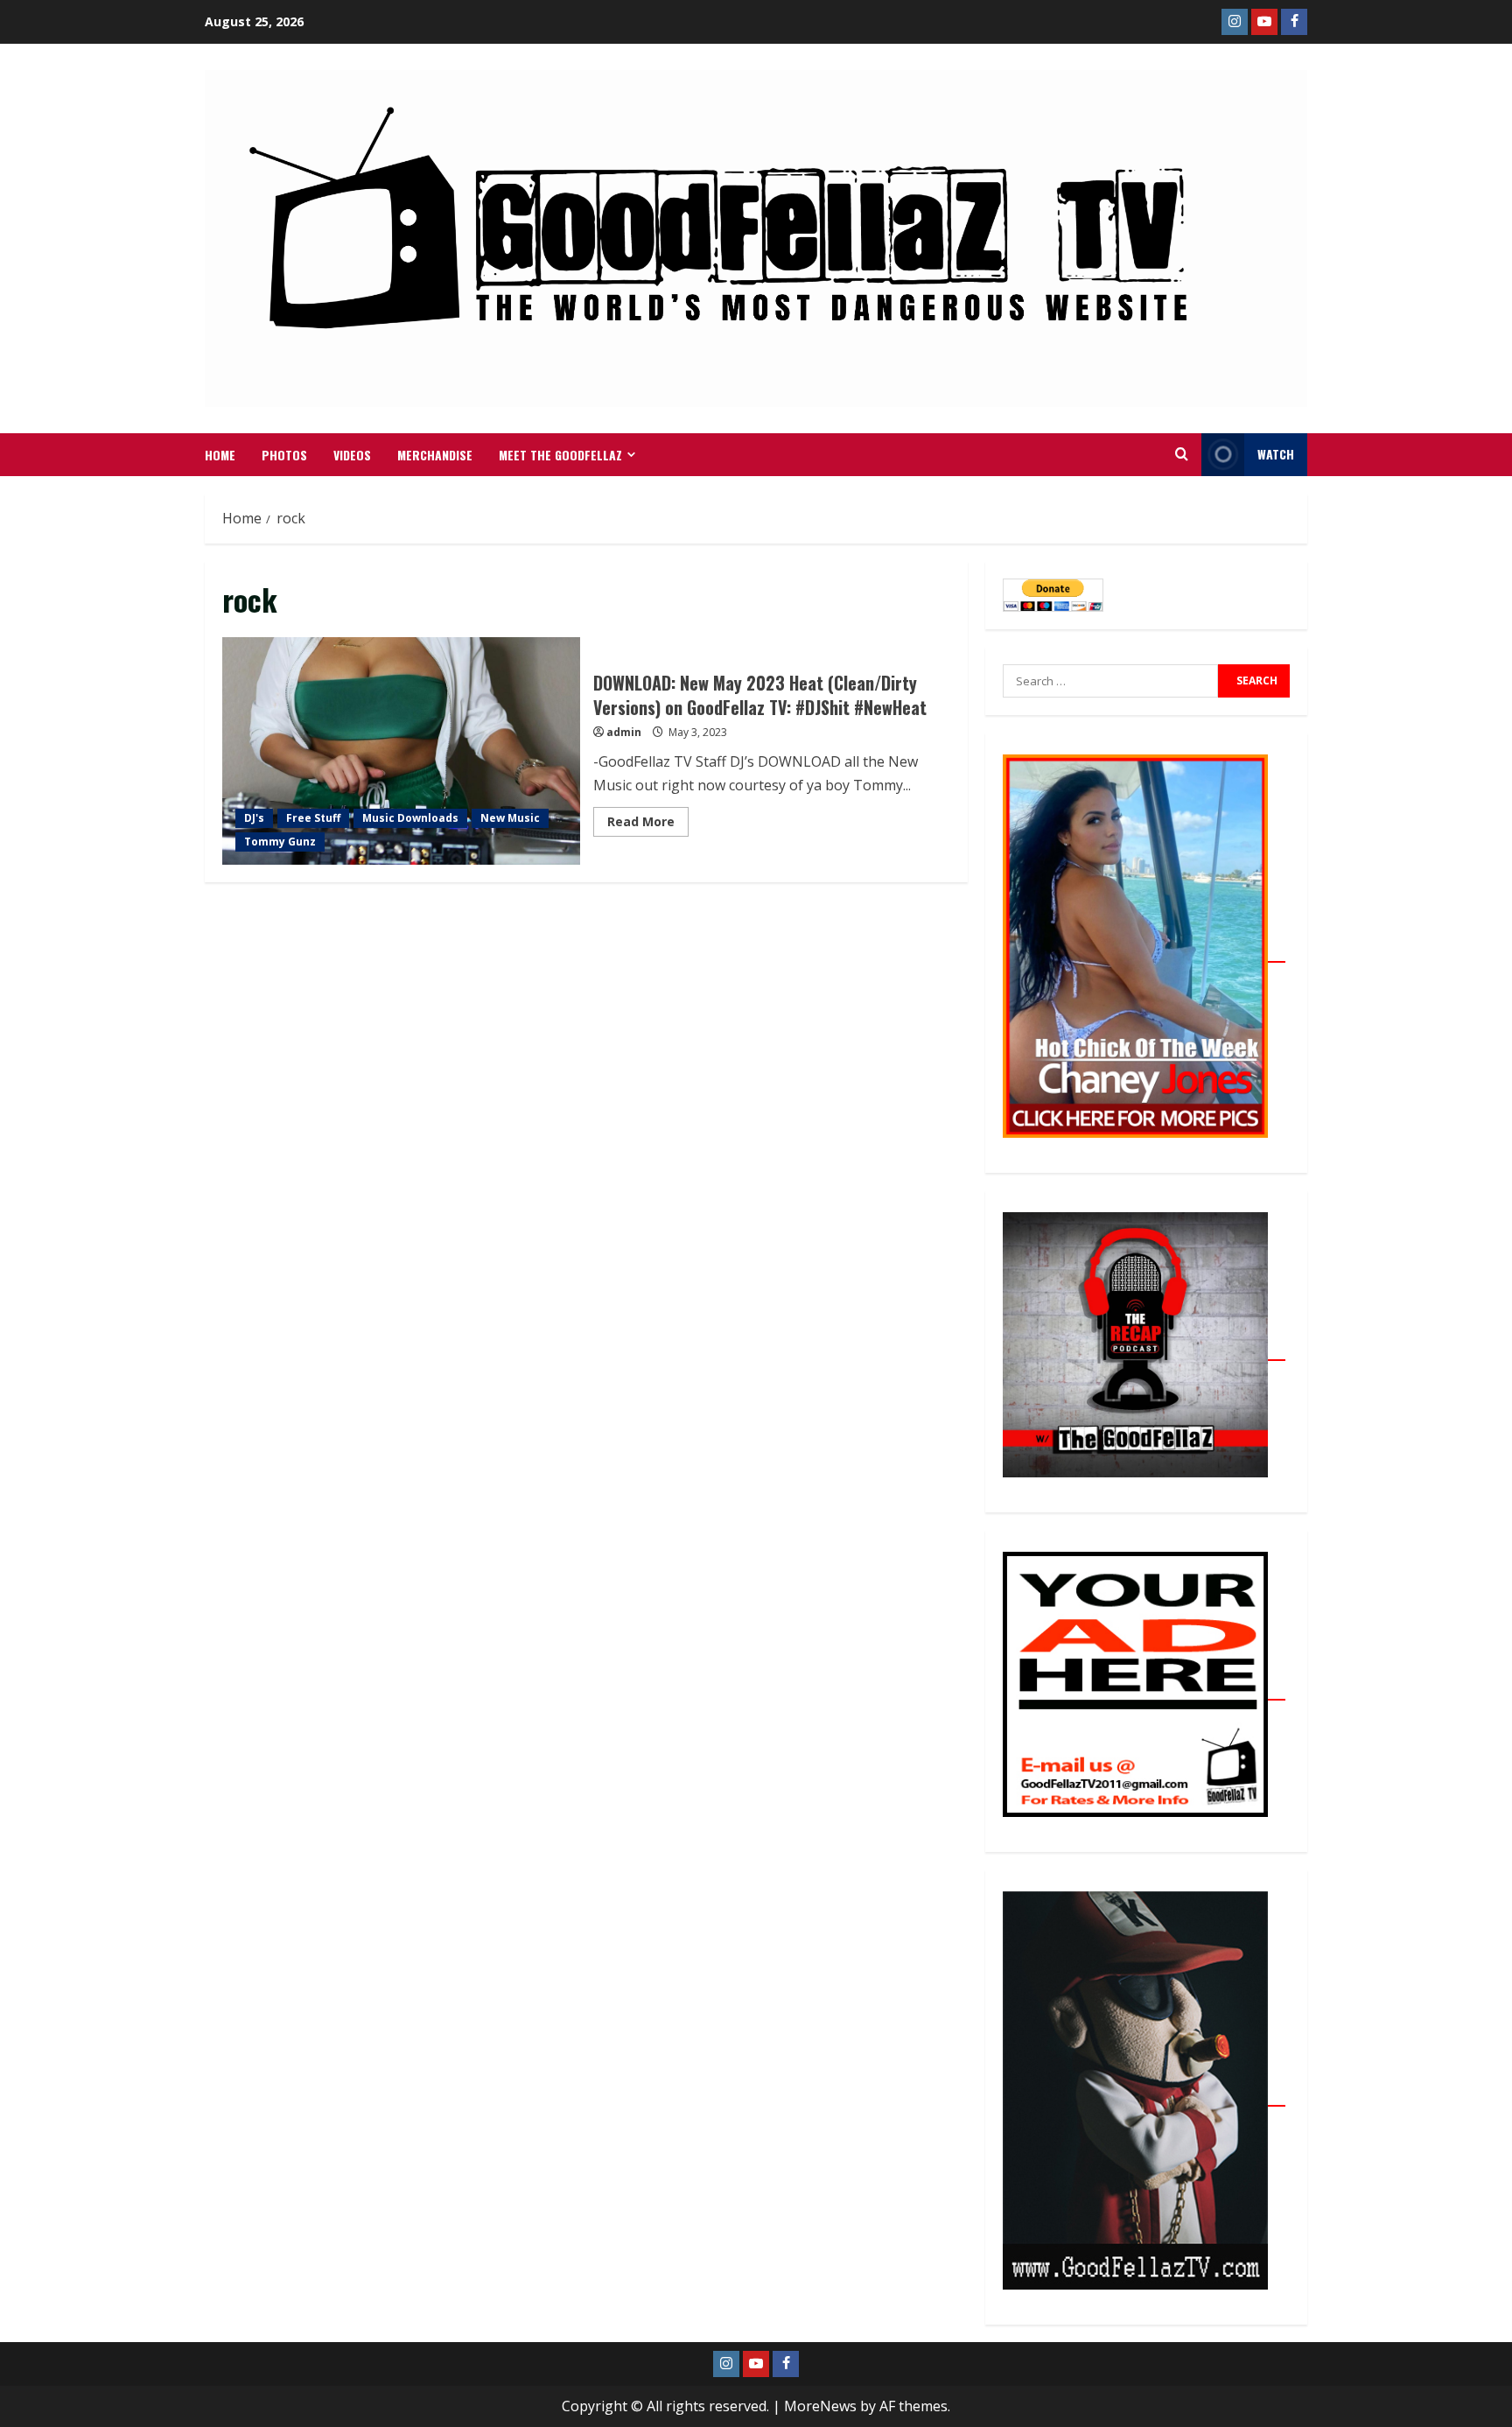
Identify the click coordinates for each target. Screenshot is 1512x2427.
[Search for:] (1110, 681)
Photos (284, 455)
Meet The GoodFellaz (560, 455)
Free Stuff (313, 818)
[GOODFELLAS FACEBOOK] (1294, 22)
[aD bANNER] (1144, 1690)
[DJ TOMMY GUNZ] (1264, 22)
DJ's (254, 818)
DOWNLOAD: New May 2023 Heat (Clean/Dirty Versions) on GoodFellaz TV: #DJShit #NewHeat (401, 751)
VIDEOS (352, 455)
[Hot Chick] (1144, 952)
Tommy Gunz (280, 842)
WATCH (1276, 454)
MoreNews (820, 2406)
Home (220, 455)
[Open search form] (1182, 454)
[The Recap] (1144, 1350)
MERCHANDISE (435, 455)
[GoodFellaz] (1144, 2096)
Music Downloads (410, 818)
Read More (648, 818)
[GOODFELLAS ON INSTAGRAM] (1235, 22)
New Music (510, 818)
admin (624, 732)
